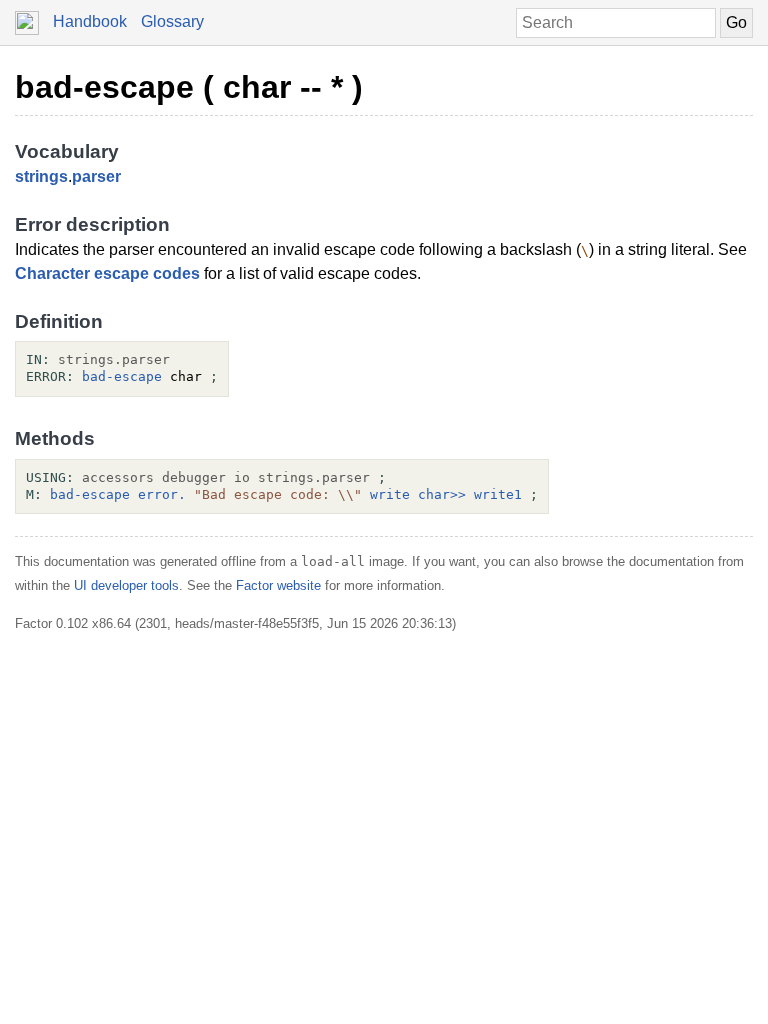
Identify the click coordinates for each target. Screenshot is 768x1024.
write (390, 494)
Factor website (278, 585)
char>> (442, 494)
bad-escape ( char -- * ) (189, 87)
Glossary (172, 21)
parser (96, 176)
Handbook (90, 21)
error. (162, 494)
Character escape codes (107, 273)
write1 (498, 494)
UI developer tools (126, 585)
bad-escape (122, 376)
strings (41, 176)
